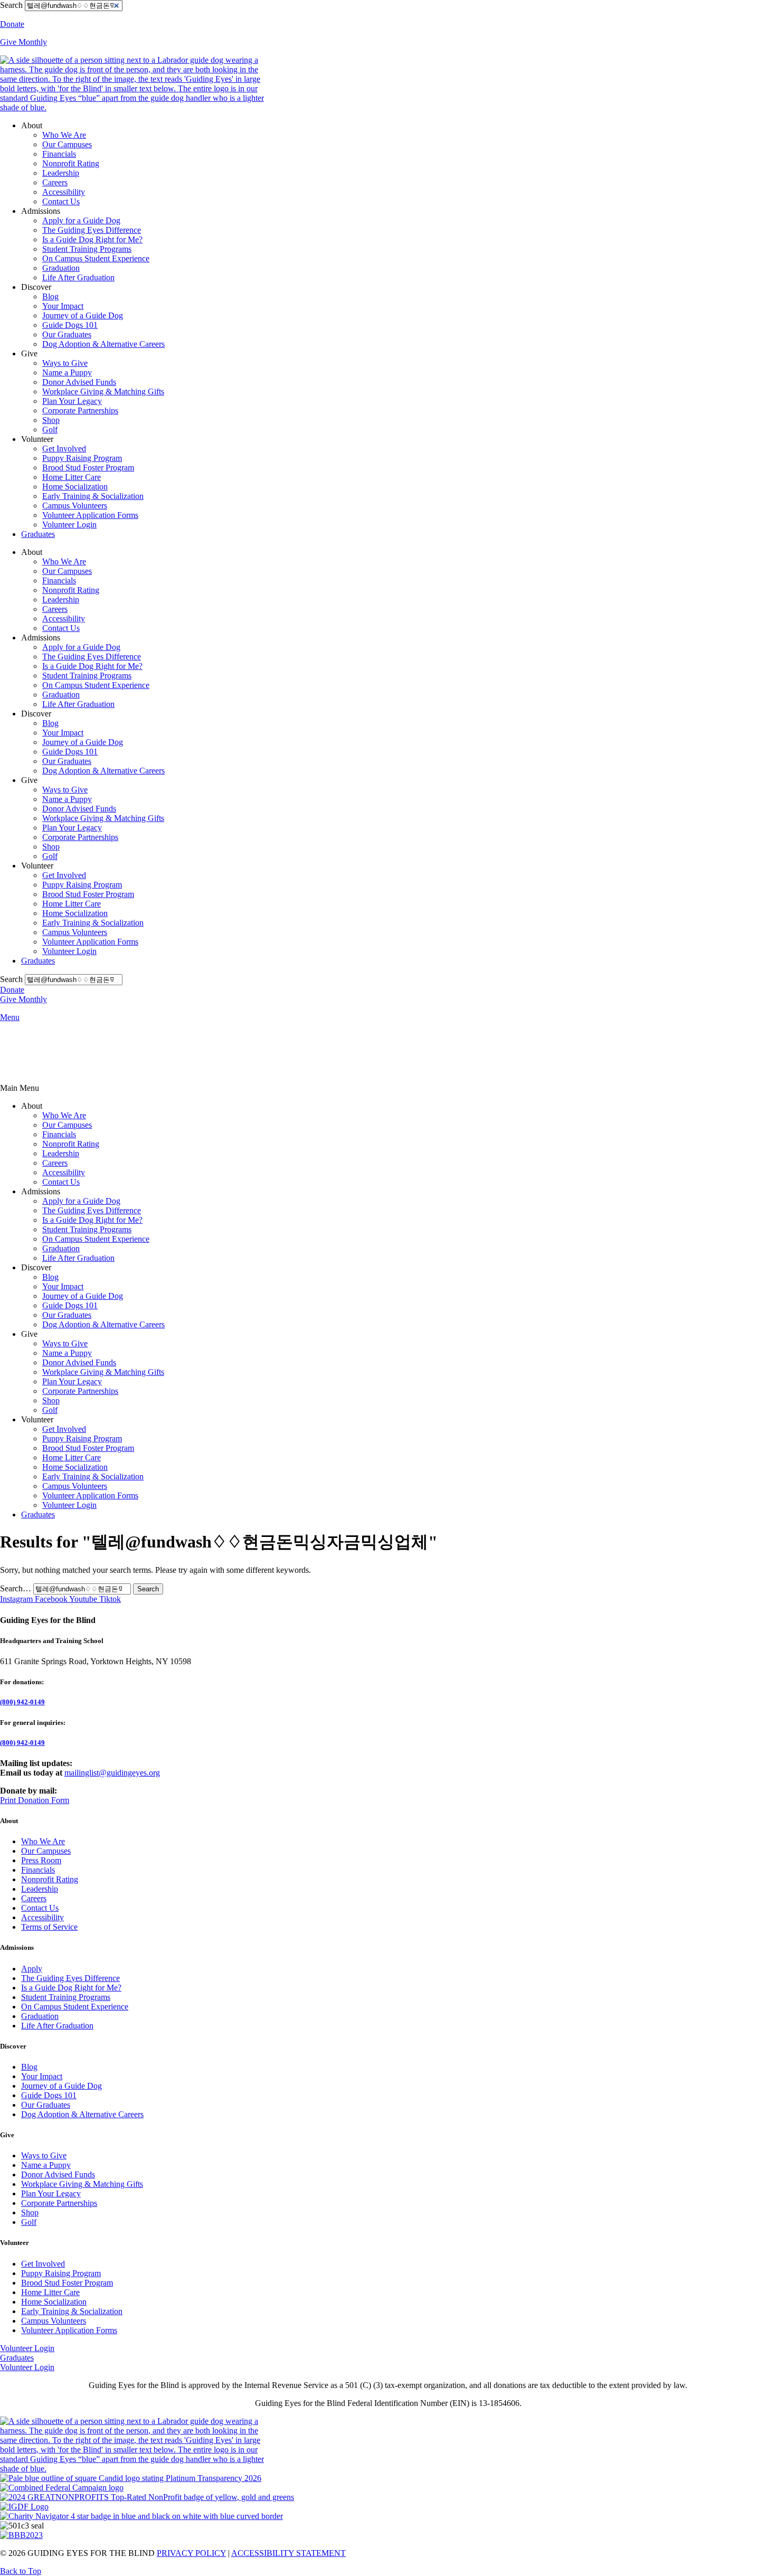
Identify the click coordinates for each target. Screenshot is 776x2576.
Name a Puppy (67, 372)
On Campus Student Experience (96, 258)
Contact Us (61, 201)
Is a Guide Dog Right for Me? (92, 239)
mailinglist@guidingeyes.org (112, 1773)
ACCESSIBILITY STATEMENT (288, 2553)
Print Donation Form (35, 1800)
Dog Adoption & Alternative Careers (103, 344)
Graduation (61, 268)
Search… (16, 1588)
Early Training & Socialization (93, 496)
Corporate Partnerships (80, 411)
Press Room (41, 1860)
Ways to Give (65, 363)
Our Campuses (67, 144)
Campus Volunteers (75, 506)
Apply (32, 1969)
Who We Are (64, 135)
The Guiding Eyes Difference (92, 230)
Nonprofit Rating (71, 163)
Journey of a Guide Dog (83, 315)
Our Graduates (67, 334)
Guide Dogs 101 (70, 325)
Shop (51, 420)
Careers (55, 182)
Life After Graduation (78, 277)
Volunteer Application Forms (90, 515)
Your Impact (63, 306)
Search (11, 5)
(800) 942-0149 (22, 1702)
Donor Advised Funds (79, 382)
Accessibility (64, 192)
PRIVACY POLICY (191, 2553)
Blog (50, 296)
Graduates (38, 534)
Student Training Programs (87, 249)
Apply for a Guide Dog (81, 220)
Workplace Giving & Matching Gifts (103, 391)
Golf (50, 430)
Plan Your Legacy (72, 401)
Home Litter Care (72, 477)
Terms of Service (49, 1927)
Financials (59, 154)
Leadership (61, 173)
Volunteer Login (69, 525)
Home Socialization (75, 487)
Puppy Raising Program (82, 458)
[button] (388, 1088)
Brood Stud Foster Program (88, 468)
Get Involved (64, 449)
